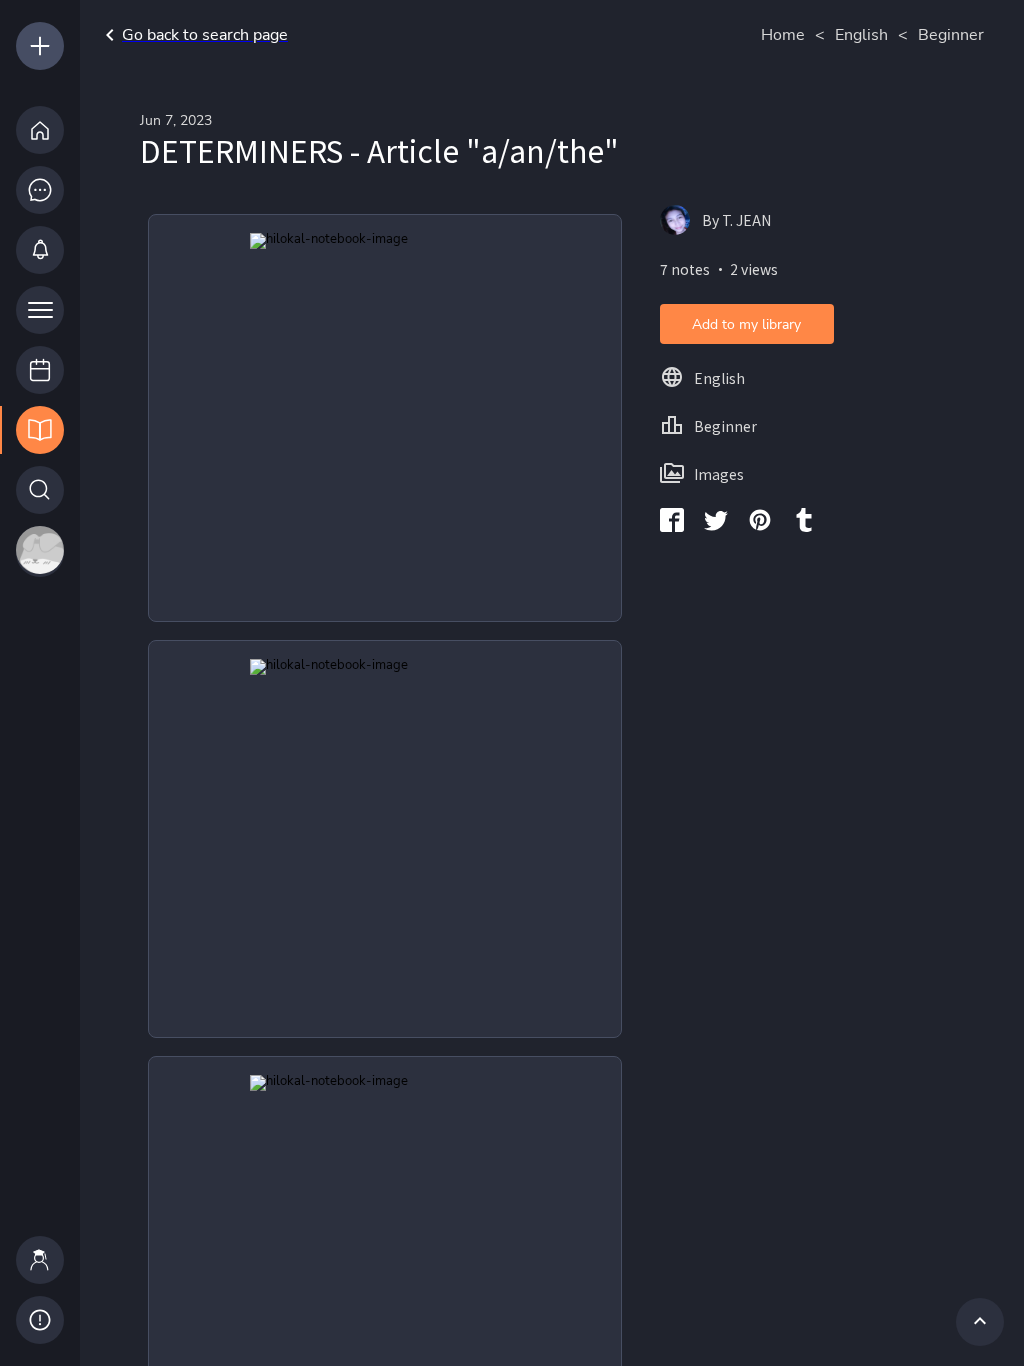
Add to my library (746, 324)
